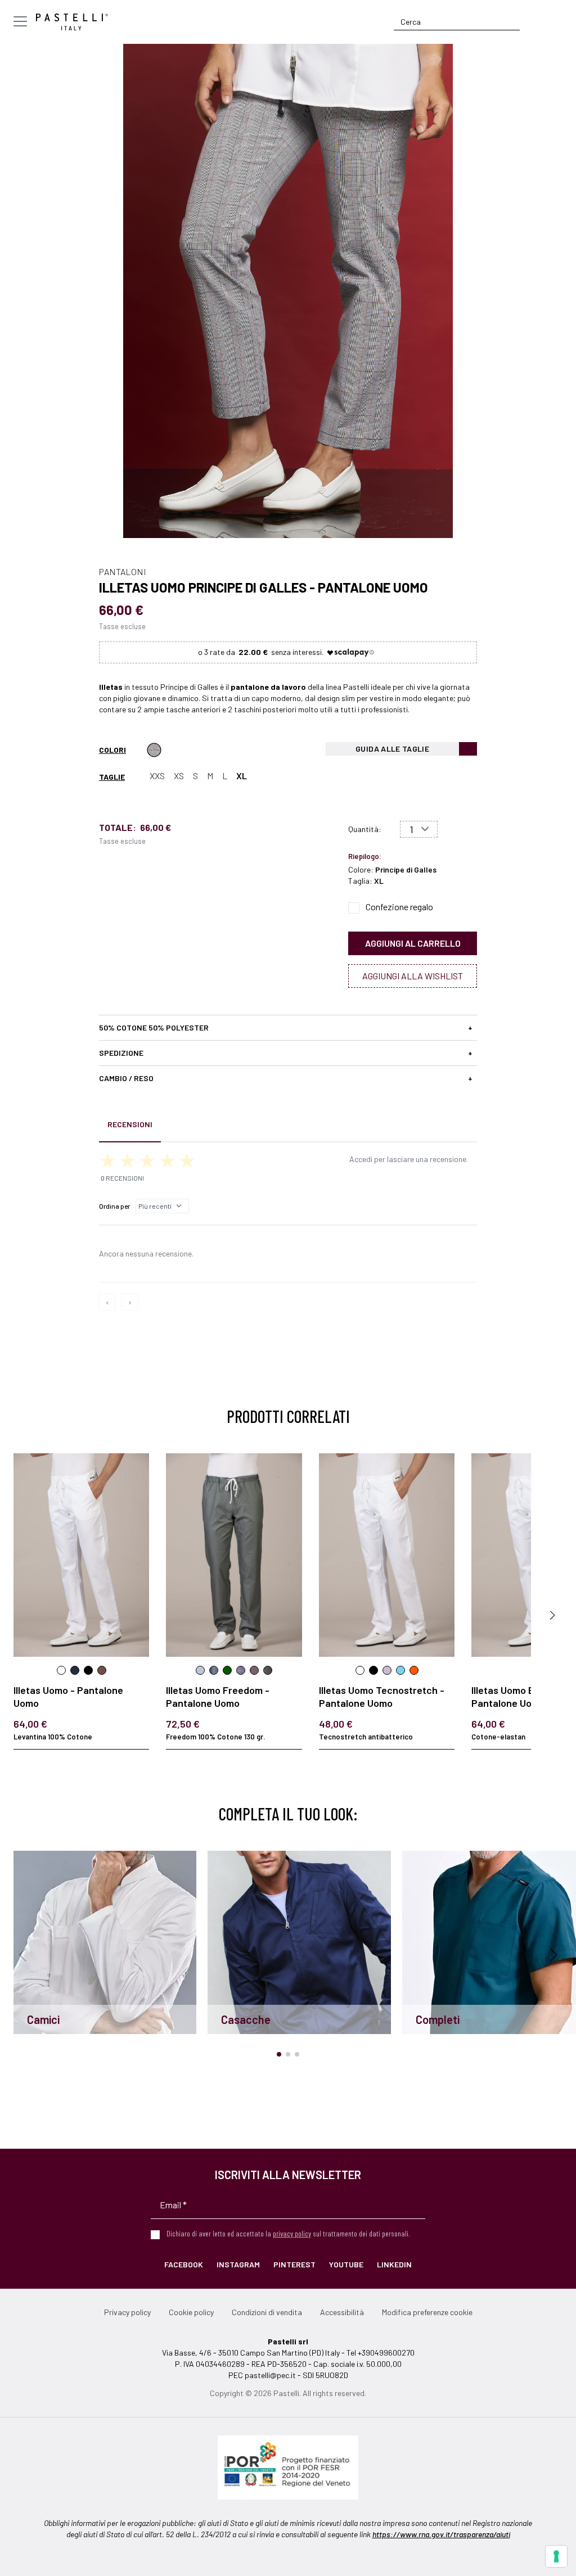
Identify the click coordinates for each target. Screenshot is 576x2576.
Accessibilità (342, 2312)
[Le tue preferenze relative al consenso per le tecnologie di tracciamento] (556, 2556)
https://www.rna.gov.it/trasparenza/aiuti (441, 2534)
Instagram (238, 2264)
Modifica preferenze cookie (427, 2312)
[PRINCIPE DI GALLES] (154, 750)
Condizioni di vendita (267, 2312)
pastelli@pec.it (270, 2375)
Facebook (184, 2264)
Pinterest (294, 2264)
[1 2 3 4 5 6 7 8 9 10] (419, 829)
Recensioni (130, 1124)
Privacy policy (127, 2312)
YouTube (346, 2264)
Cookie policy (191, 2312)
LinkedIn (394, 2264)
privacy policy (292, 2233)
